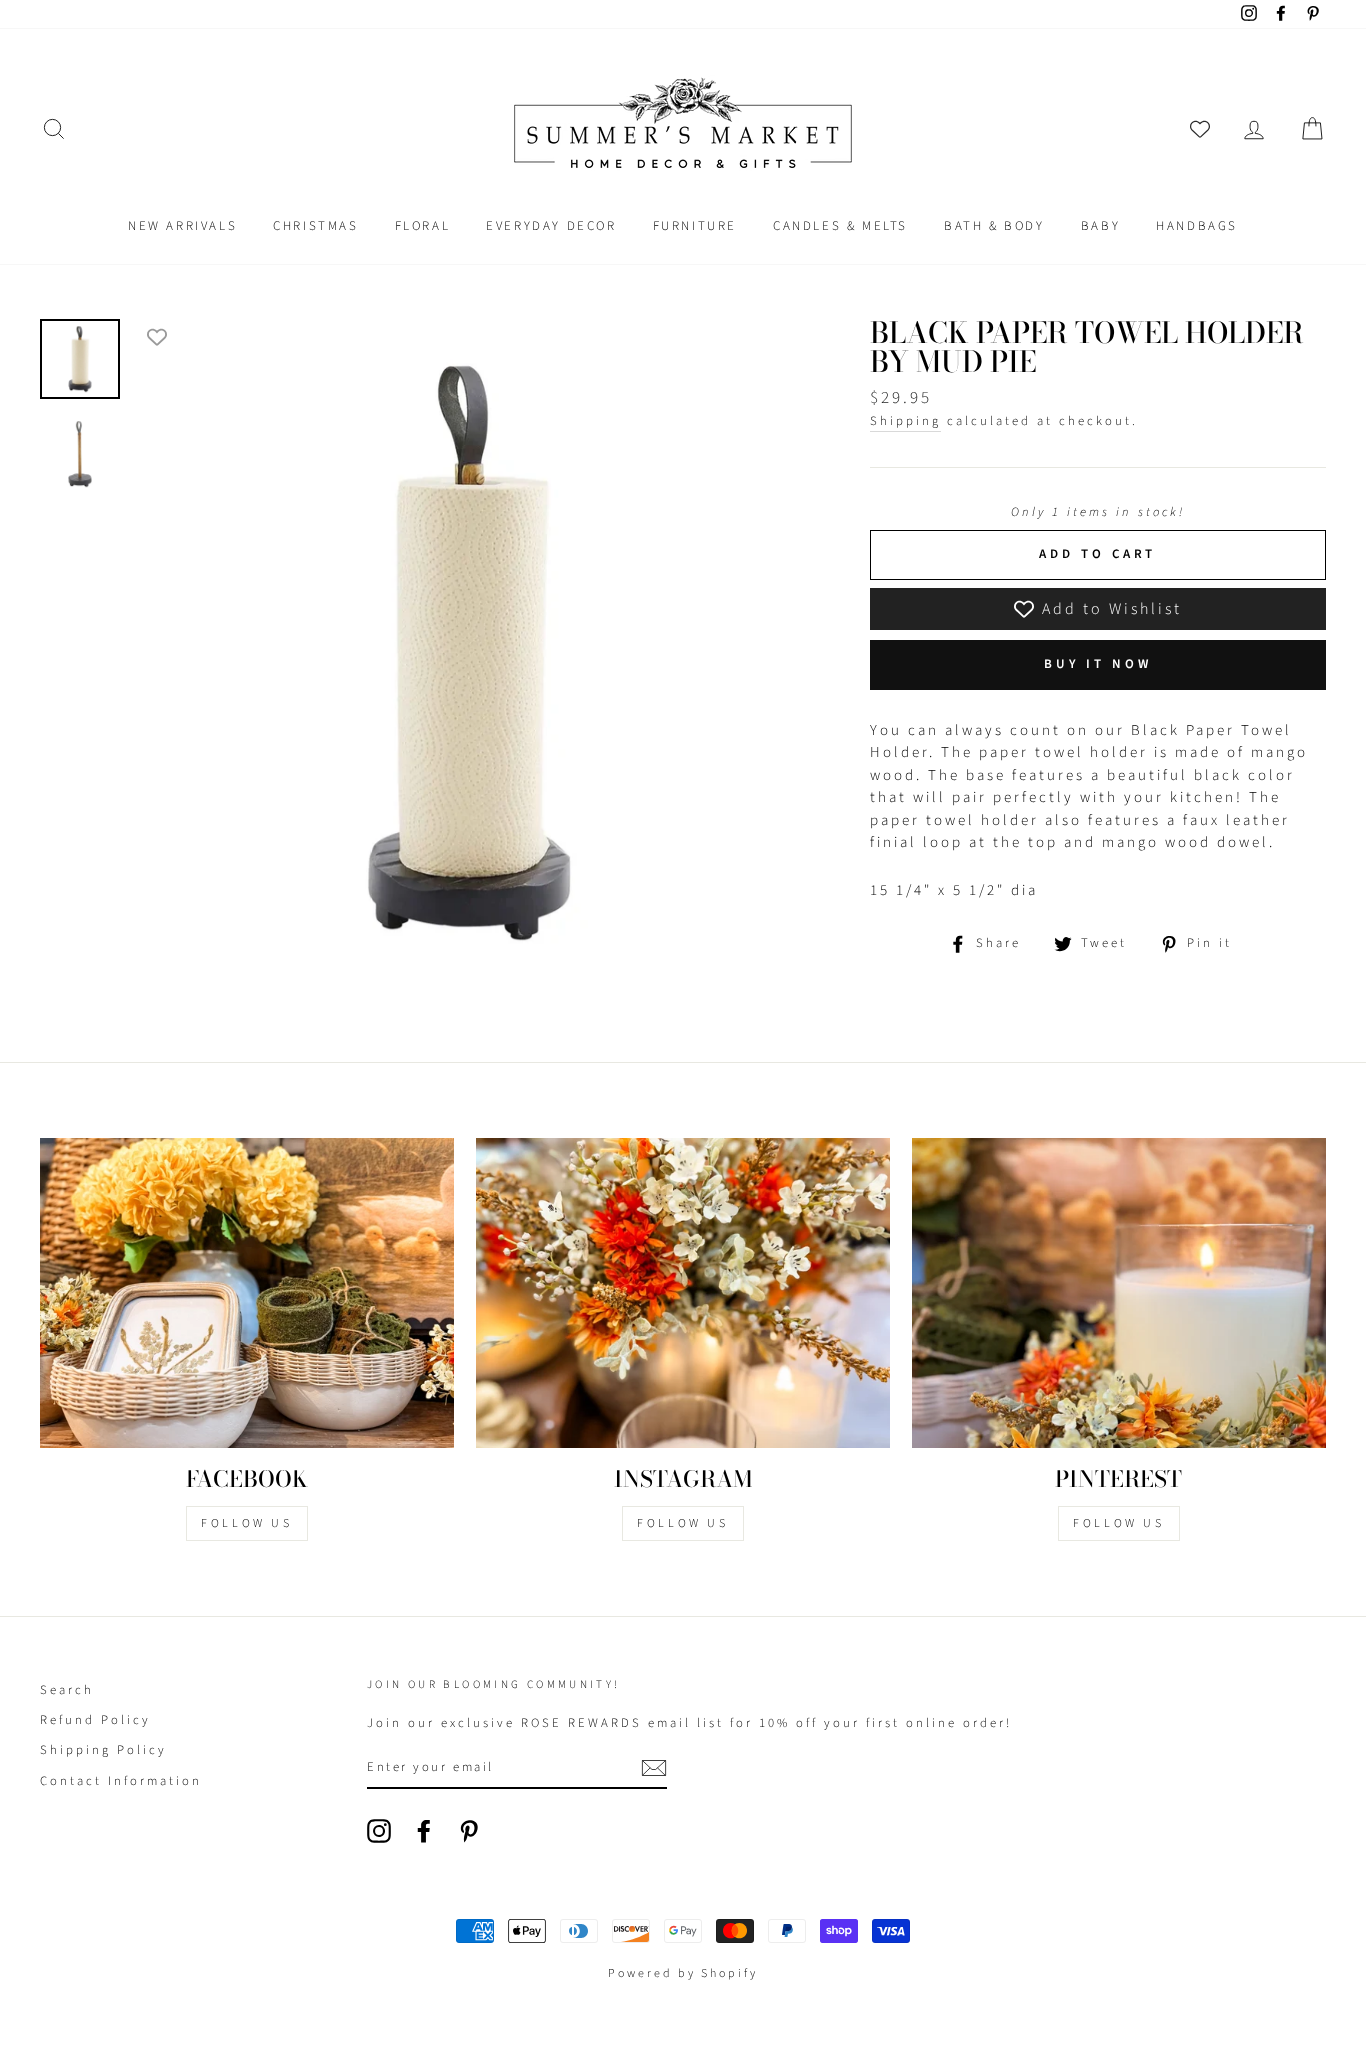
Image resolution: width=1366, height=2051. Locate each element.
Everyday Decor (551, 226)
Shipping (905, 421)
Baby (1100, 226)
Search (67, 1690)
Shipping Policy (103, 1750)
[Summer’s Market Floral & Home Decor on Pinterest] (469, 1831)
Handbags (1197, 226)
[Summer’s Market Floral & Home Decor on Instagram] (379, 1831)
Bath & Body (994, 226)
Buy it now (1098, 664)
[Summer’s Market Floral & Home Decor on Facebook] (424, 1831)
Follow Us (246, 1523)
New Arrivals (182, 226)
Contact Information (121, 1781)
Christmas (315, 226)
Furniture (695, 226)
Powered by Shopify (683, 1973)
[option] (469, 653)
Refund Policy (95, 1720)
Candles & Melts (840, 226)
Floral (423, 226)
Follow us (682, 1523)
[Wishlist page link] (1200, 129)
